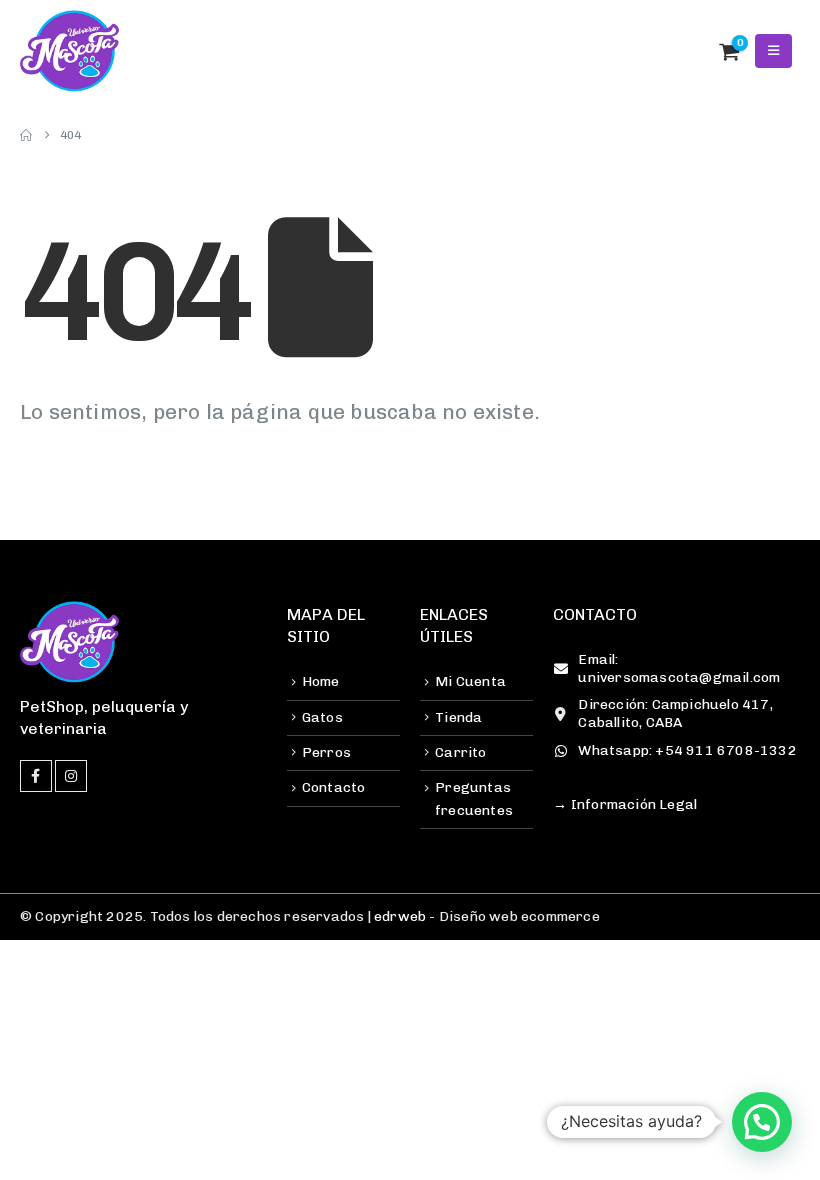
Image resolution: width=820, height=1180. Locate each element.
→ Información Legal (625, 804)
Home (321, 681)
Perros (326, 752)
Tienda (458, 717)
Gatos (322, 717)
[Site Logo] (70, 51)
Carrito (460, 752)
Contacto (334, 787)
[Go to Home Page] (26, 135)
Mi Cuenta (470, 681)
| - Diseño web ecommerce (481, 916)
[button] (685, 51)
